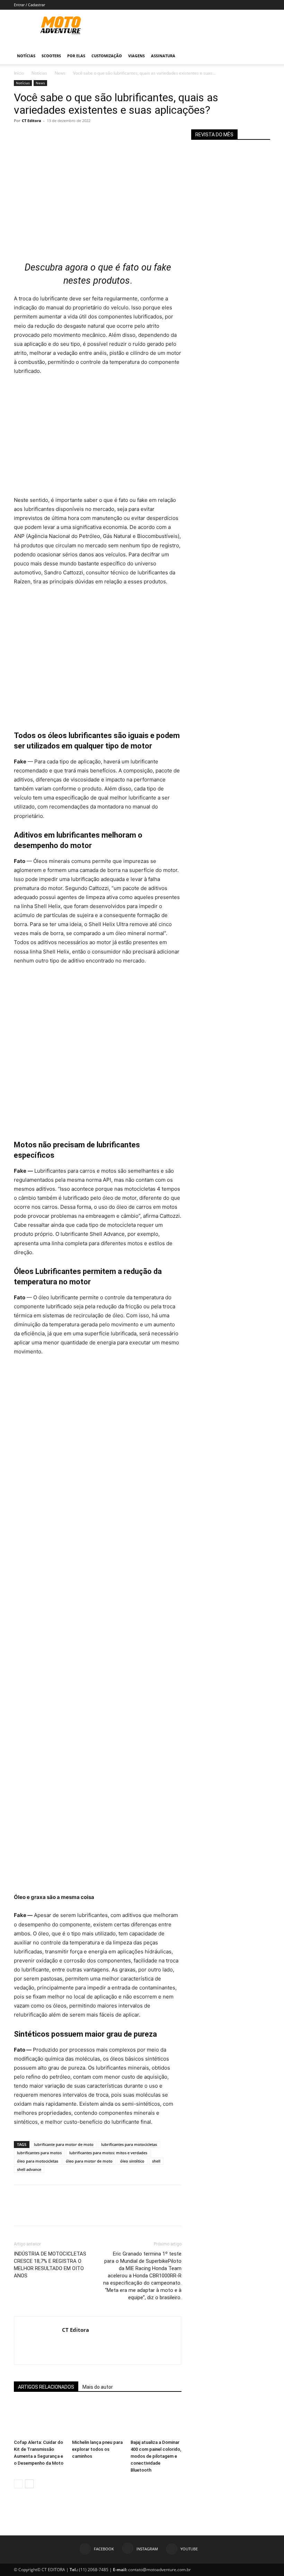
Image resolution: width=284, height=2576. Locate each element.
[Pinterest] (53, 136)
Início (19, 73)
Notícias (26, 56)
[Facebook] (21, 136)
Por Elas (76, 56)
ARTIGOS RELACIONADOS (46, 2387)
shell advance (29, 2169)
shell (156, 2161)
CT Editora (32, 121)
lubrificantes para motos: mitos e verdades (108, 2153)
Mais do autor (98, 2387)
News (60, 73)
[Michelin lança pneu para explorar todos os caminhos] (97, 2419)
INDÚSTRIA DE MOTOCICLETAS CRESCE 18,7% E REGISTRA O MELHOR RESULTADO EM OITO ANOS (50, 2265)
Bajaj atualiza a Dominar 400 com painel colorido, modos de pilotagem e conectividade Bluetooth (156, 2456)
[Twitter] (37, 136)
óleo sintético (132, 2161)
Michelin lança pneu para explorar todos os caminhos (97, 2449)
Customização (107, 56)
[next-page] (29, 2484)
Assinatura (163, 56)
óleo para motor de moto (89, 2161)
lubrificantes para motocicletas (129, 2144)
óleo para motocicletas (38, 2161)
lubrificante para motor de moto (64, 2144)
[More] (85, 136)
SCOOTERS (51, 56)
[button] (262, 56)
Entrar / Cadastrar (29, 5)
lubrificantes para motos (39, 2153)
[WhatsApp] (69, 136)
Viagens (136, 56)
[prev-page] (18, 2484)
